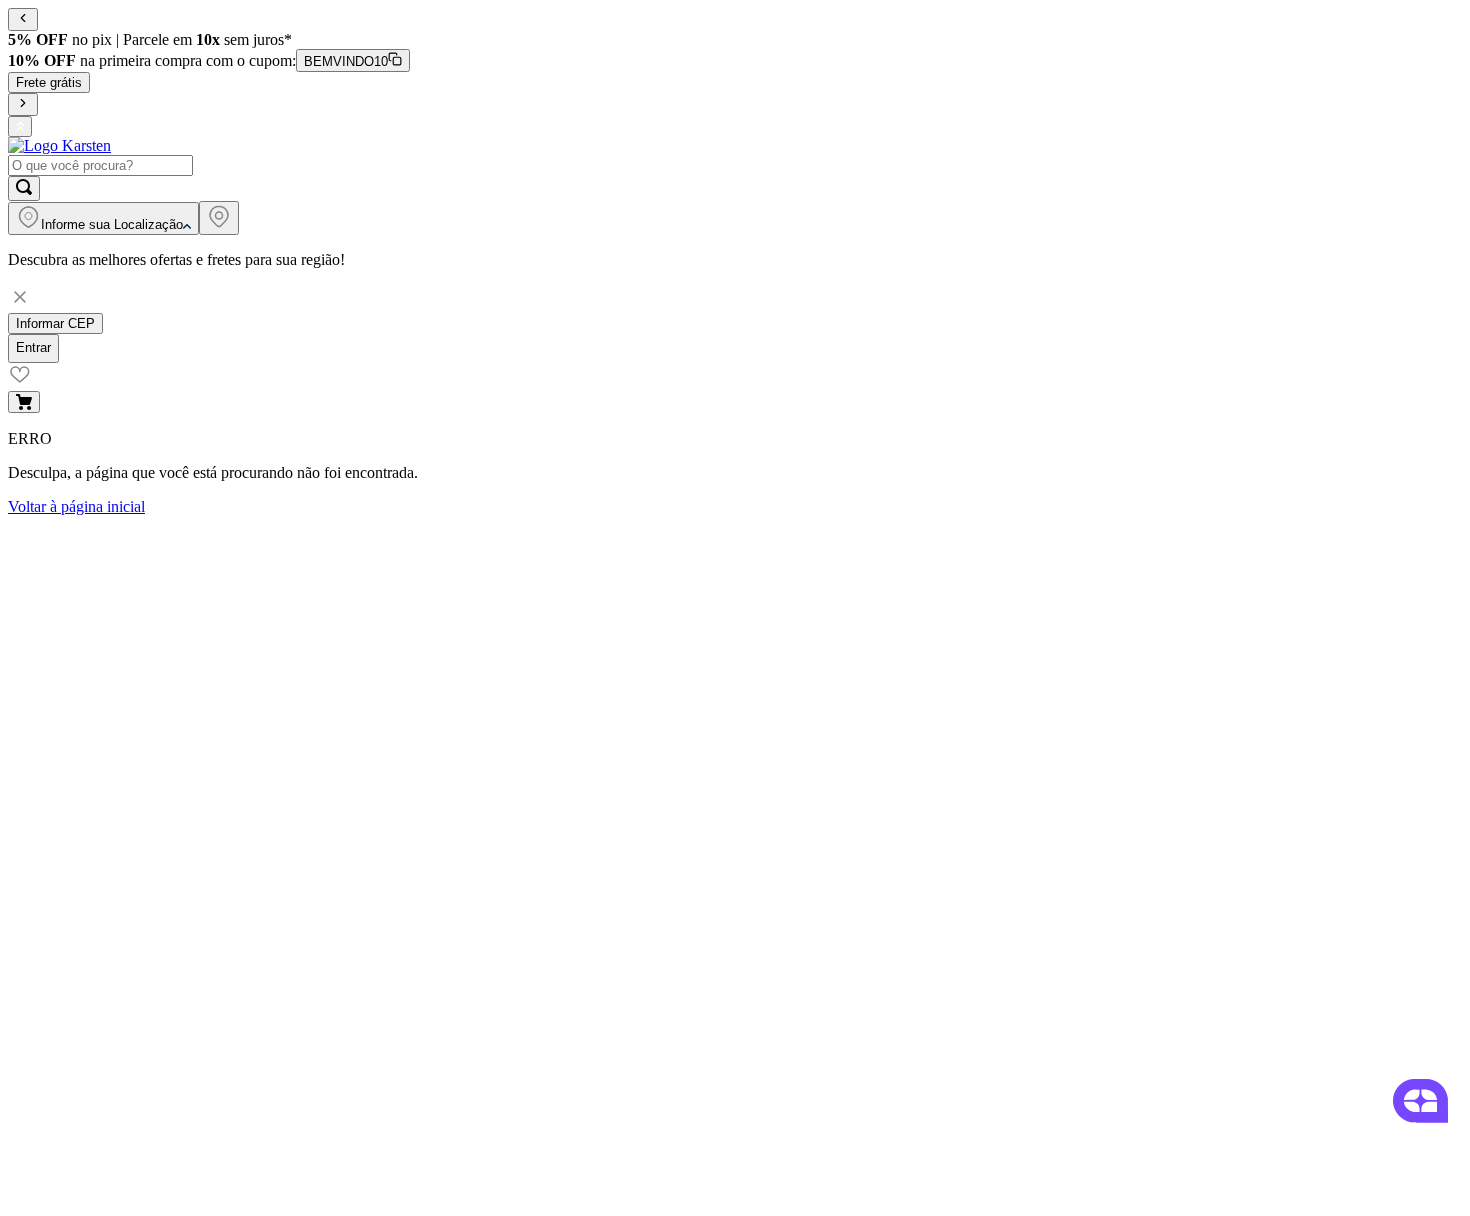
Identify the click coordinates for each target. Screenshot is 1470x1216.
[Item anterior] (23, 19)
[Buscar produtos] (24, 188)
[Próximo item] (23, 104)
